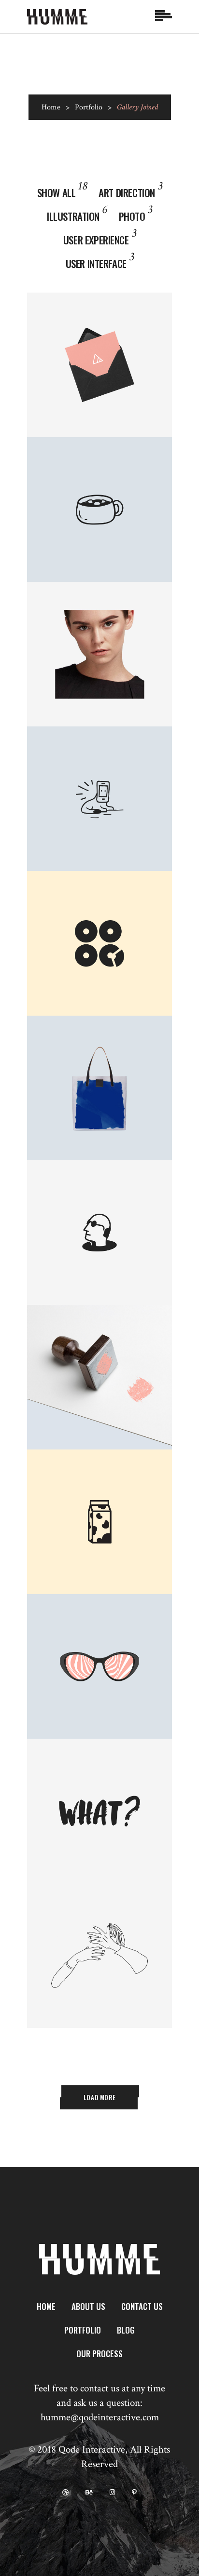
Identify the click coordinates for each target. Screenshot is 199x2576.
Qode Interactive (92, 2449)
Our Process (99, 2354)
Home (51, 107)
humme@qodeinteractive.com (100, 2417)
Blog (126, 2330)
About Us (88, 2306)
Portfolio (89, 107)
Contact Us (142, 2306)
